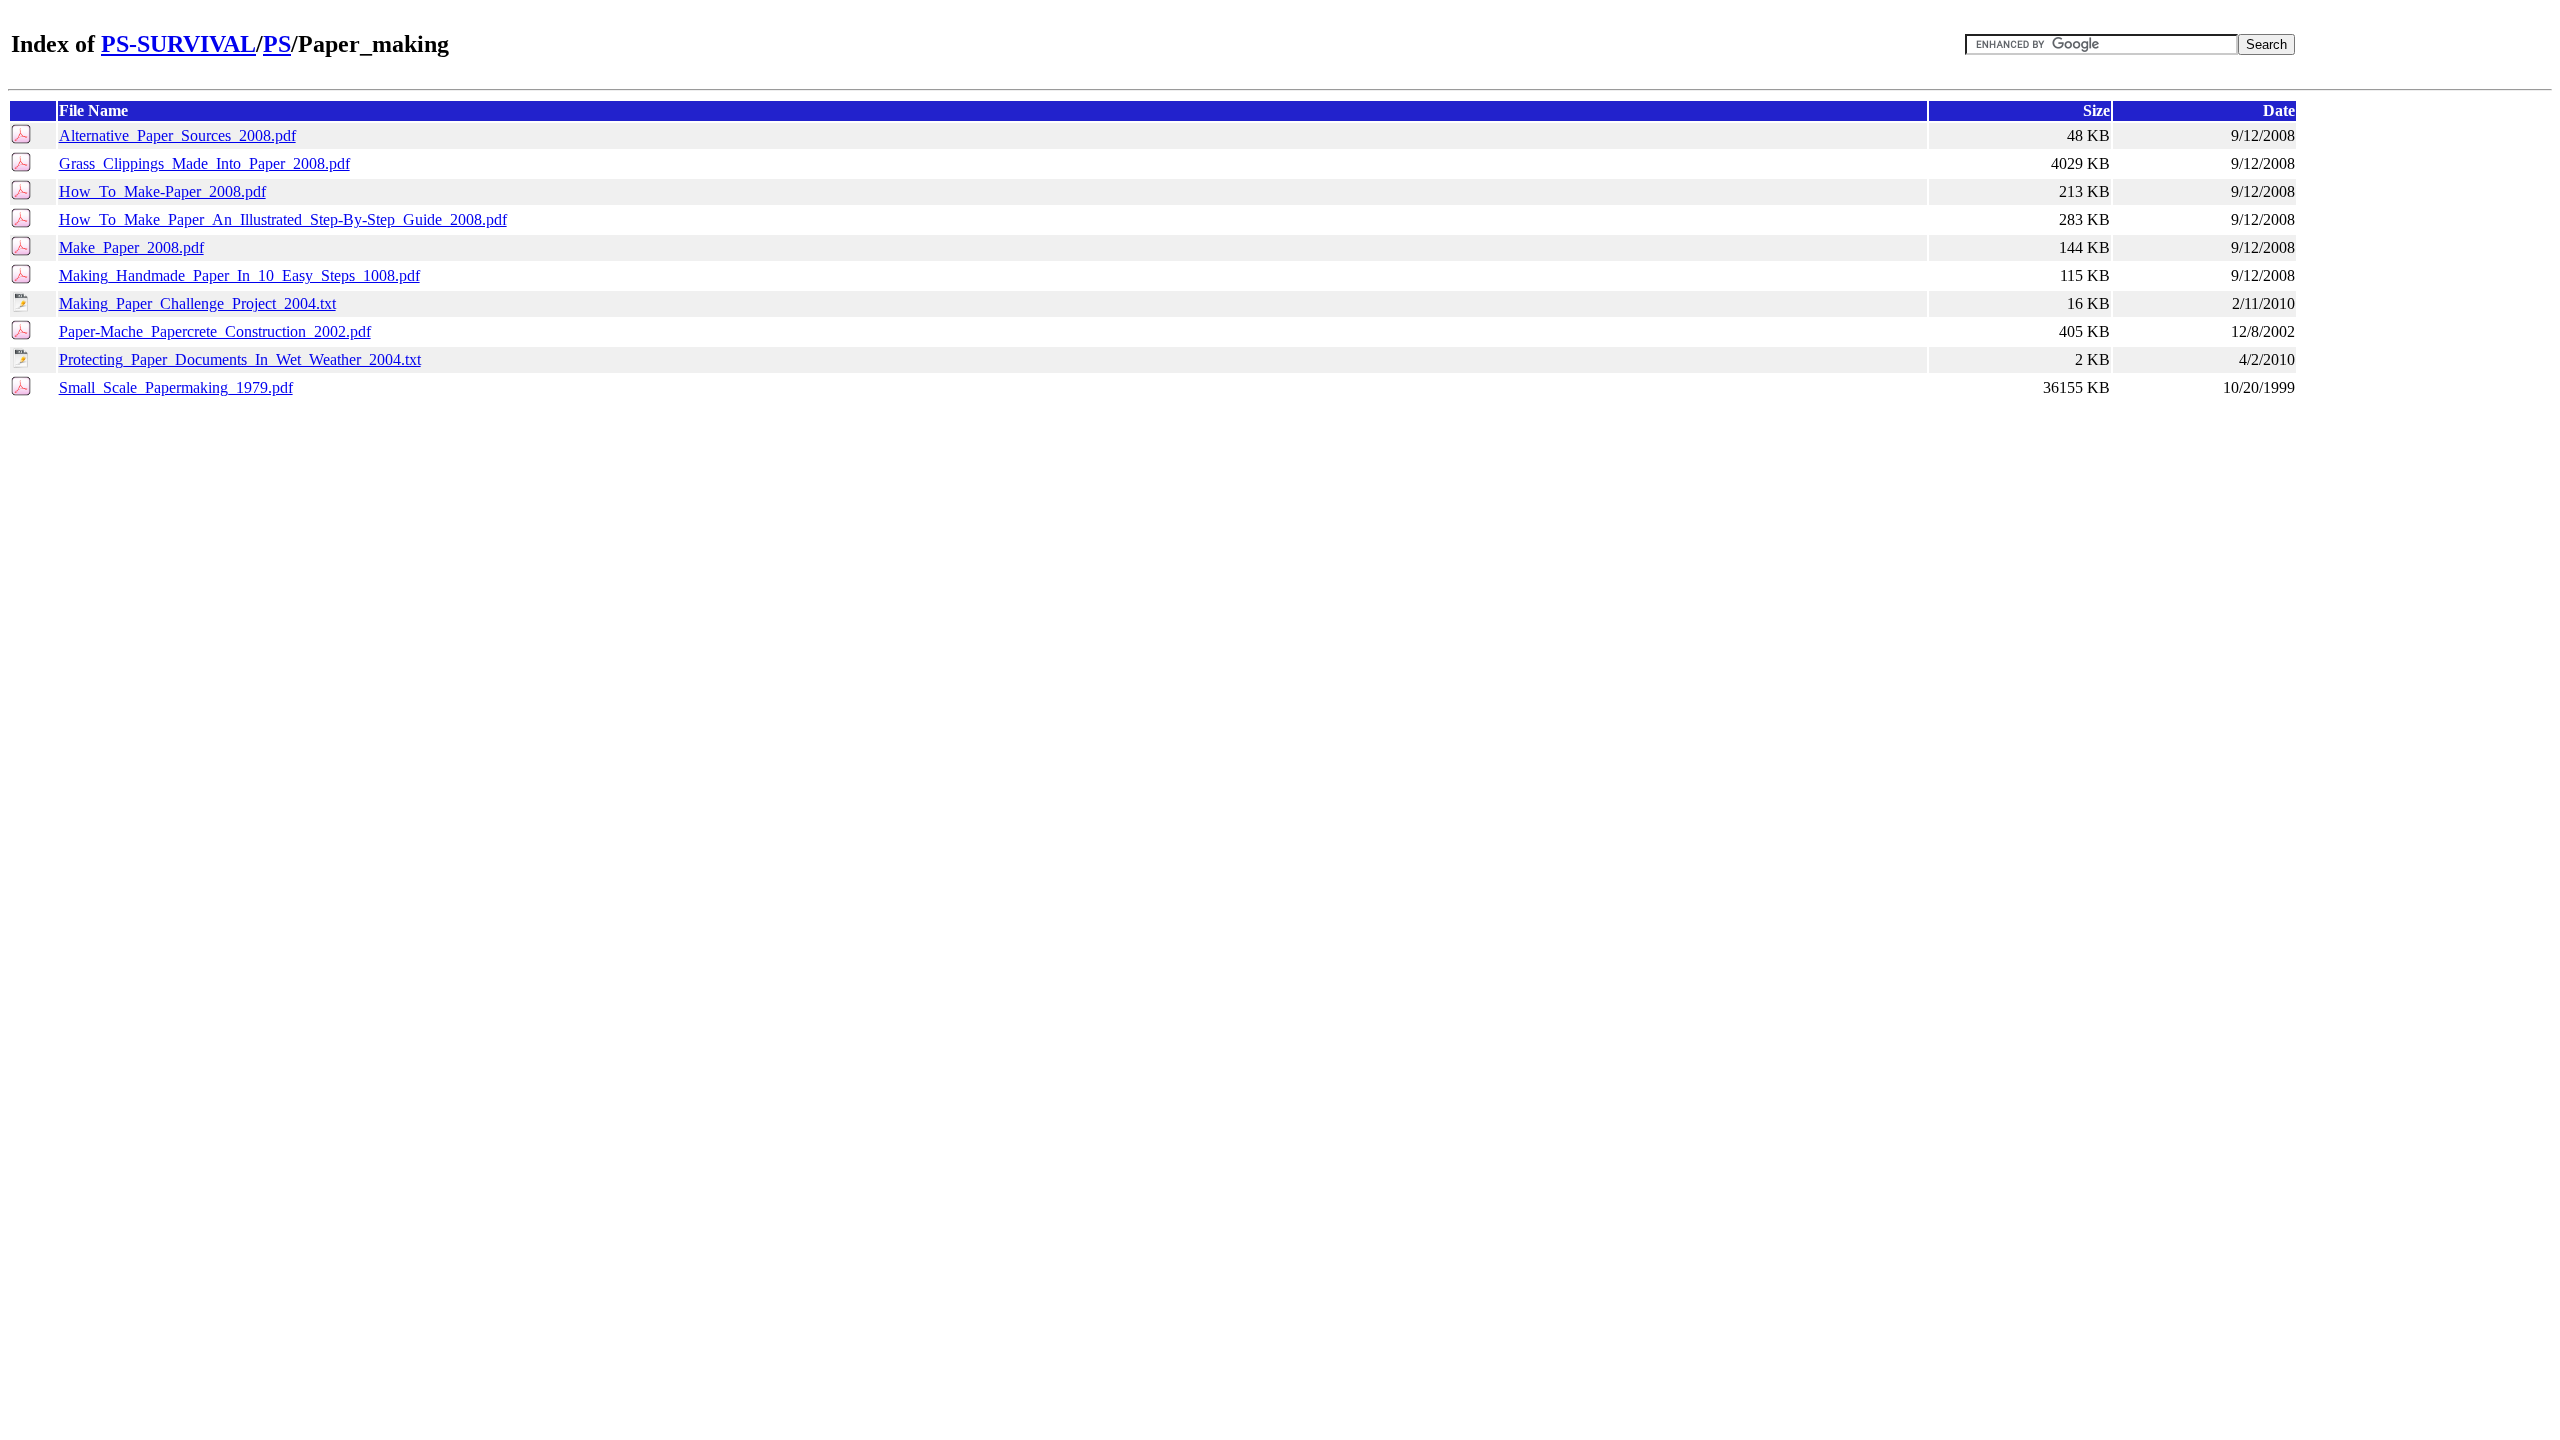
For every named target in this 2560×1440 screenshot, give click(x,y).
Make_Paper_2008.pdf (131, 247)
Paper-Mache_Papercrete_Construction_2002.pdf (215, 331)
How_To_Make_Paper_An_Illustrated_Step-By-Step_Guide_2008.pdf (283, 219)
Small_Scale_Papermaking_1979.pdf (176, 387)
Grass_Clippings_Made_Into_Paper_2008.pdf (204, 163)
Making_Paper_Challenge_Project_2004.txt (197, 303)
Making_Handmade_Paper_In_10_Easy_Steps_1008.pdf (239, 275)
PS (277, 44)
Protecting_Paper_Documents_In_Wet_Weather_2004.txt (240, 359)
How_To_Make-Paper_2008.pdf (162, 191)
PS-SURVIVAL (178, 44)
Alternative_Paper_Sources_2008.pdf (177, 135)
